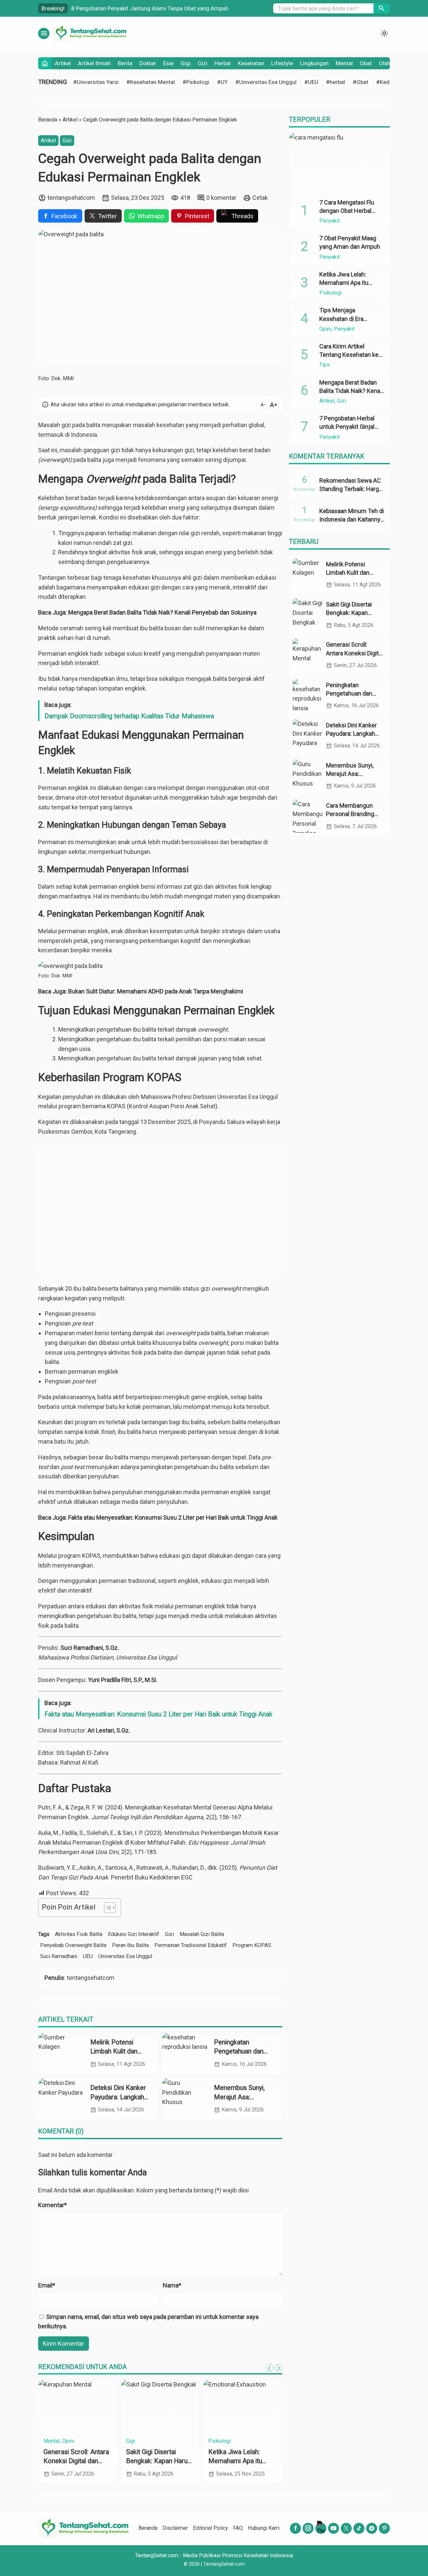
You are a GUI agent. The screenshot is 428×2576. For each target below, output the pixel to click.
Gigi (186, 63)
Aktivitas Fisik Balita (79, 1934)
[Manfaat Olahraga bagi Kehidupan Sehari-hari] (78, 2407)
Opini (214, 2441)
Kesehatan (251, 63)
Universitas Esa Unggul (125, 1956)
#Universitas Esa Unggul (266, 82)
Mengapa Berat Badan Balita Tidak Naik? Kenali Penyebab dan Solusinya (162, 612)
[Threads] (321, 2528)
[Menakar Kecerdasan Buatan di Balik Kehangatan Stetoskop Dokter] (160, 2407)
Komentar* (52, 2205)
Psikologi (234, 2441)
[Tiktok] (359, 2528)
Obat (366, 63)
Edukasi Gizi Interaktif (134, 1934)
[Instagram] (308, 2528)
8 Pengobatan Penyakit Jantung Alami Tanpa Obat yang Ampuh (150, 8)
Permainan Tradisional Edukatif (191, 1945)
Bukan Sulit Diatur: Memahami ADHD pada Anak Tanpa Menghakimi (156, 991)
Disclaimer (175, 2528)
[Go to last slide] (270, 2368)
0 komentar (221, 198)
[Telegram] (372, 2528)
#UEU (311, 82)
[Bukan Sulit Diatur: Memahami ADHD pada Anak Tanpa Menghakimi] (243, 2407)
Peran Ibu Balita (130, 1945)
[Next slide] (279, 2368)
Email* (47, 2285)
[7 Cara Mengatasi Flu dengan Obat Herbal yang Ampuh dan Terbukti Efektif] (339, 163)
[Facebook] (295, 2528)
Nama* (172, 2285)
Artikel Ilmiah (94, 63)
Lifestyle (282, 63)
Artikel (63, 63)
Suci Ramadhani (59, 1956)
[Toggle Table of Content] (106, 1908)
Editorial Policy (210, 2528)
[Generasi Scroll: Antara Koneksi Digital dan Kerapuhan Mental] (308, 655)
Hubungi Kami (264, 2528)
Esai (168, 63)
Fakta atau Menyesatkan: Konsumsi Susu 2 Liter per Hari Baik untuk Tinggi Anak (173, 1517)
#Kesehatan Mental (151, 82)
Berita (125, 63)
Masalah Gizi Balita (202, 1934)
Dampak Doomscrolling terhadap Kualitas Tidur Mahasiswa (129, 716)
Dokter (148, 63)
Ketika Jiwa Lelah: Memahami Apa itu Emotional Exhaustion (348, 283)
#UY (222, 82)
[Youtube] (334, 2528)
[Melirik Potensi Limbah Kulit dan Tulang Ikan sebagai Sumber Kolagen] (62, 2054)
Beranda (148, 2528)
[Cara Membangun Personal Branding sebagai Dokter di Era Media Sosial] (308, 816)
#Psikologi (196, 82)
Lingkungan (314, 63)
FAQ (238, 2528)
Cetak (260, 198)
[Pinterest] (384, 2528)
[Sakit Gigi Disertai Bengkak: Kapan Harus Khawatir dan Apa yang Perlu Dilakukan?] (308, 615)
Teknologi (150, 2441)
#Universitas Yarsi (96, 82)
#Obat (361, 82)
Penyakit (330, 221)
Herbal (223, 63)
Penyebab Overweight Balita (73, 1945)
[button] (382, 8)
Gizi (202, 63)
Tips (325, 365)
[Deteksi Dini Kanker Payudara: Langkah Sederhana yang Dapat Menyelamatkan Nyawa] (62, 2099)
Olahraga (66, 2441)
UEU (88, 1956)
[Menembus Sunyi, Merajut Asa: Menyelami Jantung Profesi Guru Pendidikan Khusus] (186, 2099)
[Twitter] (346, 2528)
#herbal (336, 82)
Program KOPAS (252, 1945)
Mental (344, 63)
